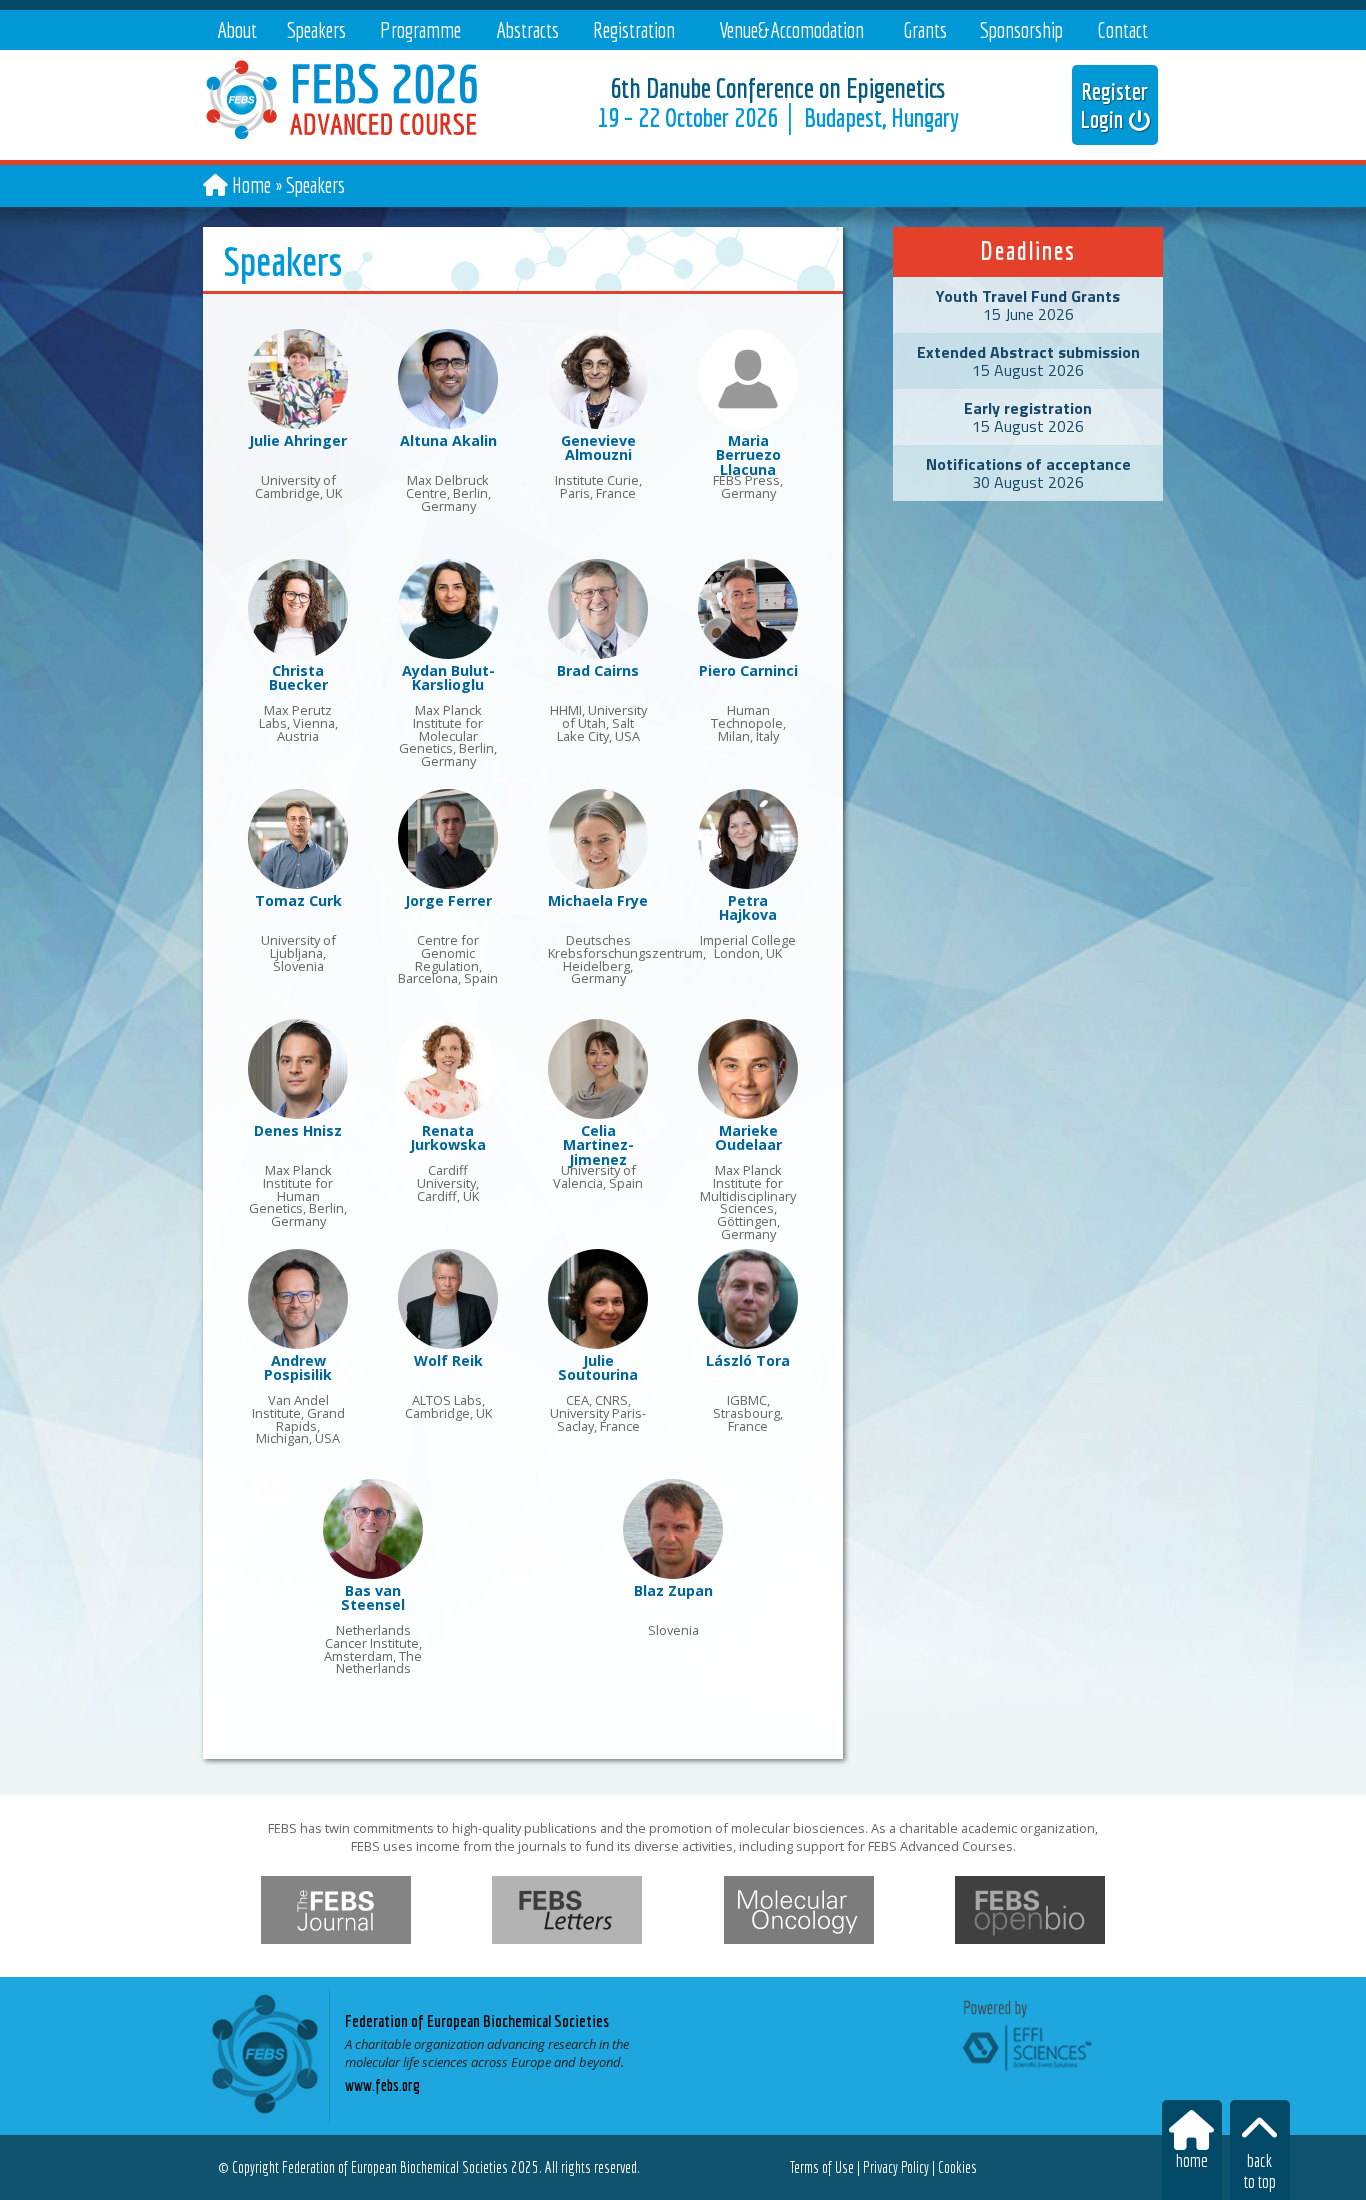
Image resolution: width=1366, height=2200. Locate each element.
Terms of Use (822, 2167)
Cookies (957, 2167)
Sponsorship (1021, 29)
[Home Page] (344, 147)
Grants (925, 29)
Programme (420, 29)
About (237, 29)
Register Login (1115, 105)
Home (251, 184)
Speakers (316, 29)
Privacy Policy (896, 2167)
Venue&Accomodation (791, 29)
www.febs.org (382, 2085)
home (1192, 2160)
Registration (634, 29)
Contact (1122, 29)
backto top (1260, 2171)
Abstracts (527, 29)
